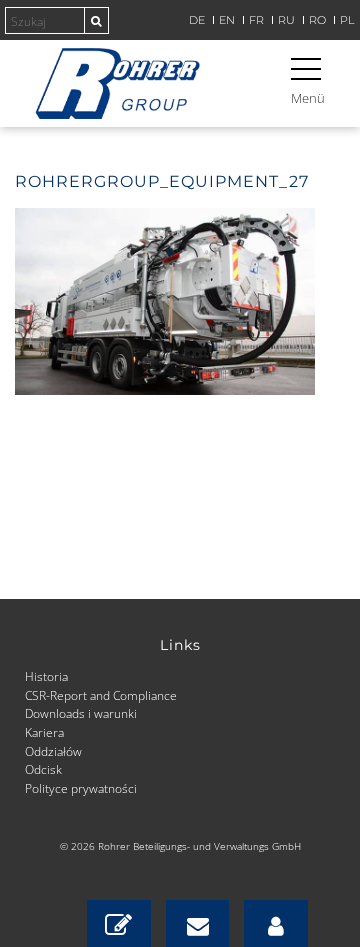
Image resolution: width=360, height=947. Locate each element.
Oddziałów (53, 751)
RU (286, 20)
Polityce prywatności (81, 788)
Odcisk (43, 769)
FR (256, 20)
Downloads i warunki (81, 713)
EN (227, 20)
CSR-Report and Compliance (101, 695)
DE (197, 20)
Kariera (44, 732)
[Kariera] (276, 923)
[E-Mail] (198, 923)
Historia (46, 676)
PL (347, 20)
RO (317, 20)
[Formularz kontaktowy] (119, 923)
